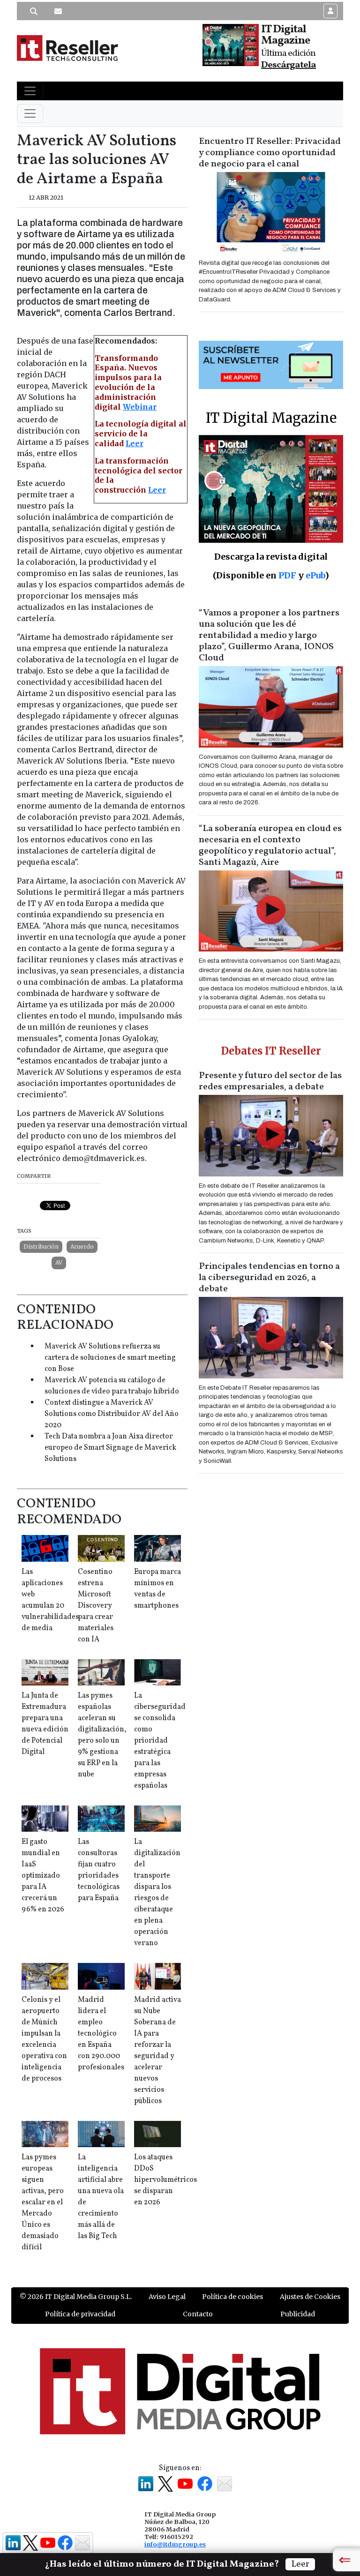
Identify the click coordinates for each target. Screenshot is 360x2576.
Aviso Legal (167, 2297)
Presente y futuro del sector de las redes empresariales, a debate (270, 1081)
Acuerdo (82, 1247)
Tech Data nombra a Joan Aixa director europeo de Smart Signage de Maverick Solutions (110, 1448)
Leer (135, 443)
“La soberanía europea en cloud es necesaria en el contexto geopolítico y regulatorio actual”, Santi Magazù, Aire (270, 846)
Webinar (140, 407)
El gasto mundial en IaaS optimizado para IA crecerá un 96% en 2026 (43, 1876)
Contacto (198, 2314)
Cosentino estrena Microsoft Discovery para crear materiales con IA (96, 1606)
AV (59, 1262)
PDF (287, 575)
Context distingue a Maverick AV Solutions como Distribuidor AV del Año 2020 (112, 1414)
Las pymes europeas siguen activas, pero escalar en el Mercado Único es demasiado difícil (43, 2202)
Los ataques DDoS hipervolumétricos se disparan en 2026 (165, 2180)
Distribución (41, 1247)
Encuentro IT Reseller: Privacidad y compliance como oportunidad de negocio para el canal (270, 153)
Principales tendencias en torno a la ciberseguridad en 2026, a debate (269, 1278)
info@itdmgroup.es (175, 2544)
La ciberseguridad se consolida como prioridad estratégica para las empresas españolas (160, 1741)
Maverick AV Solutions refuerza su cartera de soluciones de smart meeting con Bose (110, 1358)
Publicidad (298, 2314)
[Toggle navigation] (30, 91)
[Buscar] (34, 11)
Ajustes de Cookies (310, 2297)
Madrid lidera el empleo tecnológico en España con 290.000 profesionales (101, 2034)
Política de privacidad (80, 2314)
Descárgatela (289, 65)
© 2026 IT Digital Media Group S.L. (76, 2297)
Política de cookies (232, 2297)
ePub (315, 575)
